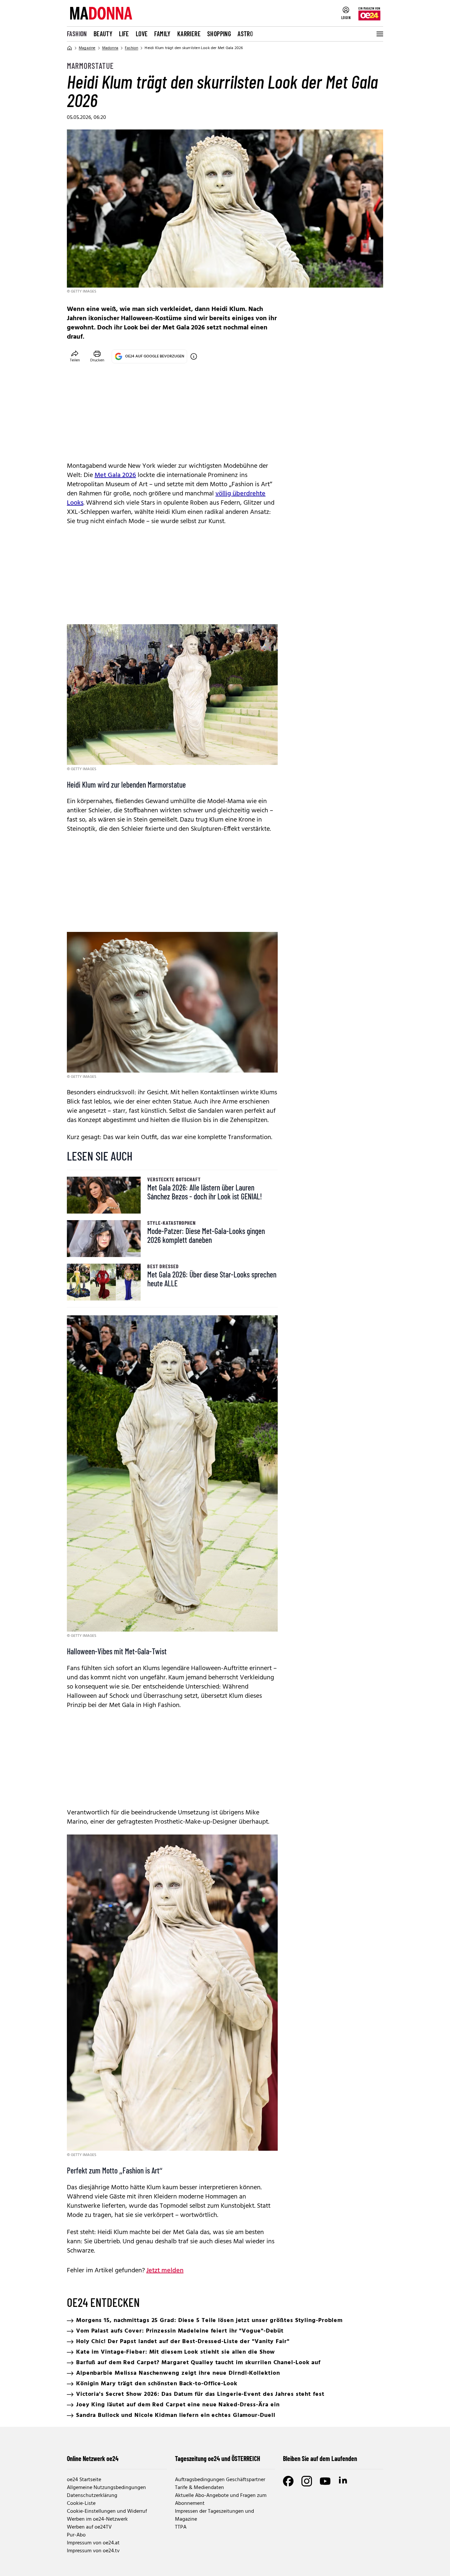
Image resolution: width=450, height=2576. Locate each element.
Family (162, 34)
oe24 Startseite (84, 2480)
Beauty (103, 34)
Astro (245, 34)
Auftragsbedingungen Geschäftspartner (220, 2480)
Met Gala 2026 (115, 475)
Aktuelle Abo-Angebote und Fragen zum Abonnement (221, 2500)
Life (124, 34)
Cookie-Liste (81, 2504)
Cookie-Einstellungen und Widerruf (107, 2511)
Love (142, 34)
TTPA (181, 2527)
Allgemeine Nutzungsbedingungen (106, 2488)
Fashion (77, 34)
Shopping (219, 34)
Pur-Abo (76, 2535)
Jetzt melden (165, 2271)
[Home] (70, 48)
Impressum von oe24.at (93, 2543)
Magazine (87, 48)
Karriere (189, 34)
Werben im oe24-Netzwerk (97, 2519)
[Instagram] (307, 2481)
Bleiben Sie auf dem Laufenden (320, 2458)
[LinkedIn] (344, 2481)
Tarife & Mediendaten (199, 2488)
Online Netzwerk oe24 (93, 2458)
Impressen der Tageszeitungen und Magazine (214, 2515)
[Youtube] (325, 2481)
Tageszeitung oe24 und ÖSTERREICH (218, 2458)
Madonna (110, 48)
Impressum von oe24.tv (93, 2551)
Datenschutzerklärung (92, 2496)
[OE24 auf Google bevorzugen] (194, 356)
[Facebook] (288, 2481)
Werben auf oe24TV (89, 2527)
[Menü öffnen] (379, 34)
